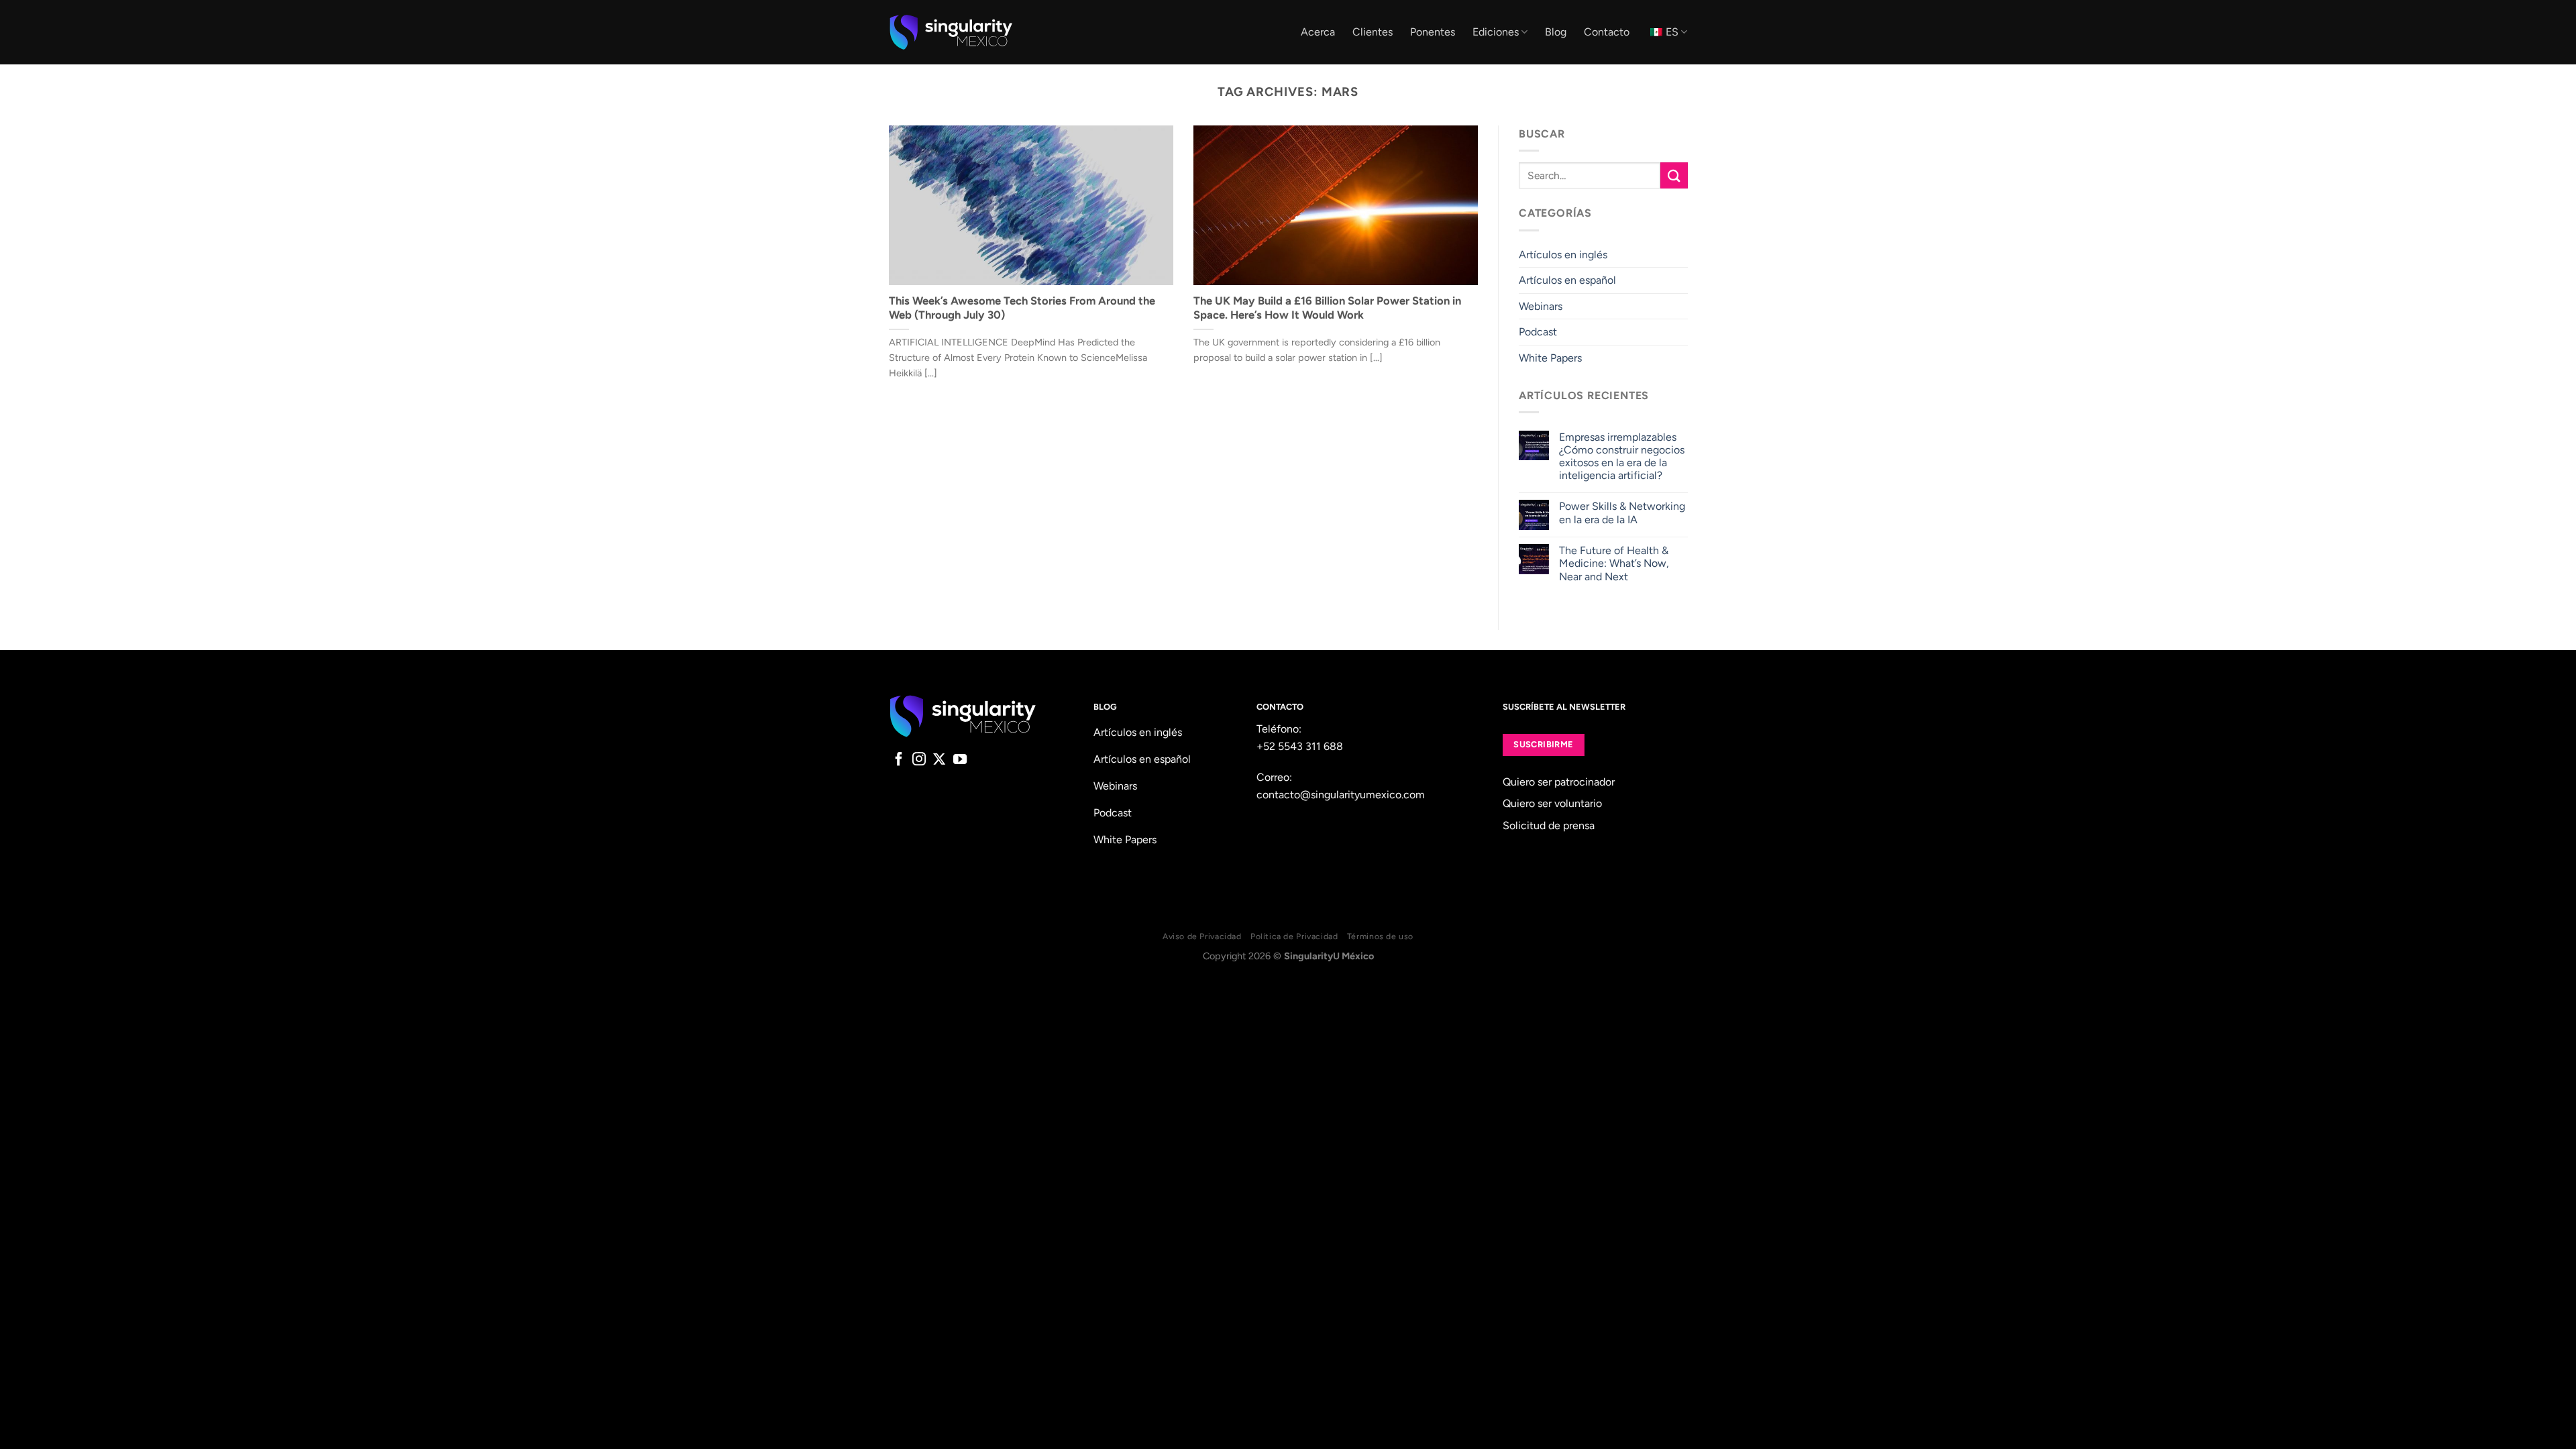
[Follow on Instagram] (919, 760)
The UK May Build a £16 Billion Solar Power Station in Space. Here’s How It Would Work (1327, 308)
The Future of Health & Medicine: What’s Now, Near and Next (1613, 563)
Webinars (1541, 306)
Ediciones (1496, 32)
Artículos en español (1567, 280)
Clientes (1373, 32)
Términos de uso (1380, 936)
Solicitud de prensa (1549, 825)
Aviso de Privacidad (1202, 936)
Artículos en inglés (1563, 255)
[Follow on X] (939, 760)
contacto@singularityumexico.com (1341, 795)
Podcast (1538, 332)
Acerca (1318, 32)
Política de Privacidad (1294, 936)
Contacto (1607, 32)
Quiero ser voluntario (1552, 803)
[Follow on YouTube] (960, 760)
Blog (1556, 32)
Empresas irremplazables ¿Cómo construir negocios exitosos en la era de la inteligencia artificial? (1621, 457)
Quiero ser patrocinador (1559, 782)
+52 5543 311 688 (1300, 746)
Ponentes (1433, 32)
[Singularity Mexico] (951, 32)
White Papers (1550, 358)
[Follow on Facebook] (899, 760)
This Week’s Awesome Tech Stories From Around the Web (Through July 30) (1022, 308)
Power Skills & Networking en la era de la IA (1621, 513)
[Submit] (1674, 175)
